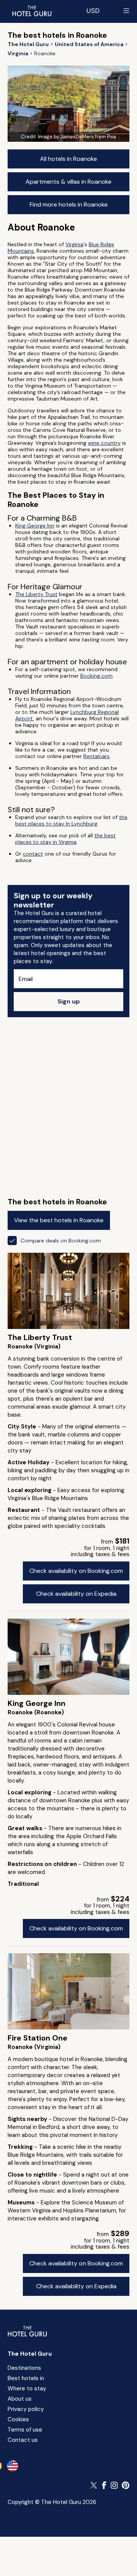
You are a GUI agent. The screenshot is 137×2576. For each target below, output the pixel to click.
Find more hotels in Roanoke (69, 204)
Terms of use (25, 2430)
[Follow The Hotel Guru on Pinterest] (126, 2485)
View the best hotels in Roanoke (59, 1220)
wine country (104, 443)
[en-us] (13, 2466)
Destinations (24, 2368)
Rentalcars (96, 756)
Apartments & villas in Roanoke (68, 182)
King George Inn (35, 526)
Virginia (74, 244)
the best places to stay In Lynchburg (71, 820)
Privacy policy (26, 2409)
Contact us (23, 2440)
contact (33, 854)
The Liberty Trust (36, 594)
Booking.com (96, 676)
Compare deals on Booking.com (61, 1241)
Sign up (69, 1001)
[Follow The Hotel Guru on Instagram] (114, 2485)
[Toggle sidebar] (126, 11)
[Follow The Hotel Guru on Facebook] (104, 2485)
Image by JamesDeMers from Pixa (77, 137)
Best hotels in (26, 2378)
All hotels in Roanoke (68, 159)
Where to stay (27, 2388)
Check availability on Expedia (76, 1594)
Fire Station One (37, 2038)
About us (20, 2399)
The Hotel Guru (30, 2354)
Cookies (18, 2419)
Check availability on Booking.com (76, 1571)
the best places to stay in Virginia (65, 839)
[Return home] (32, 11)
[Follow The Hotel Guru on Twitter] (94, 2485)
